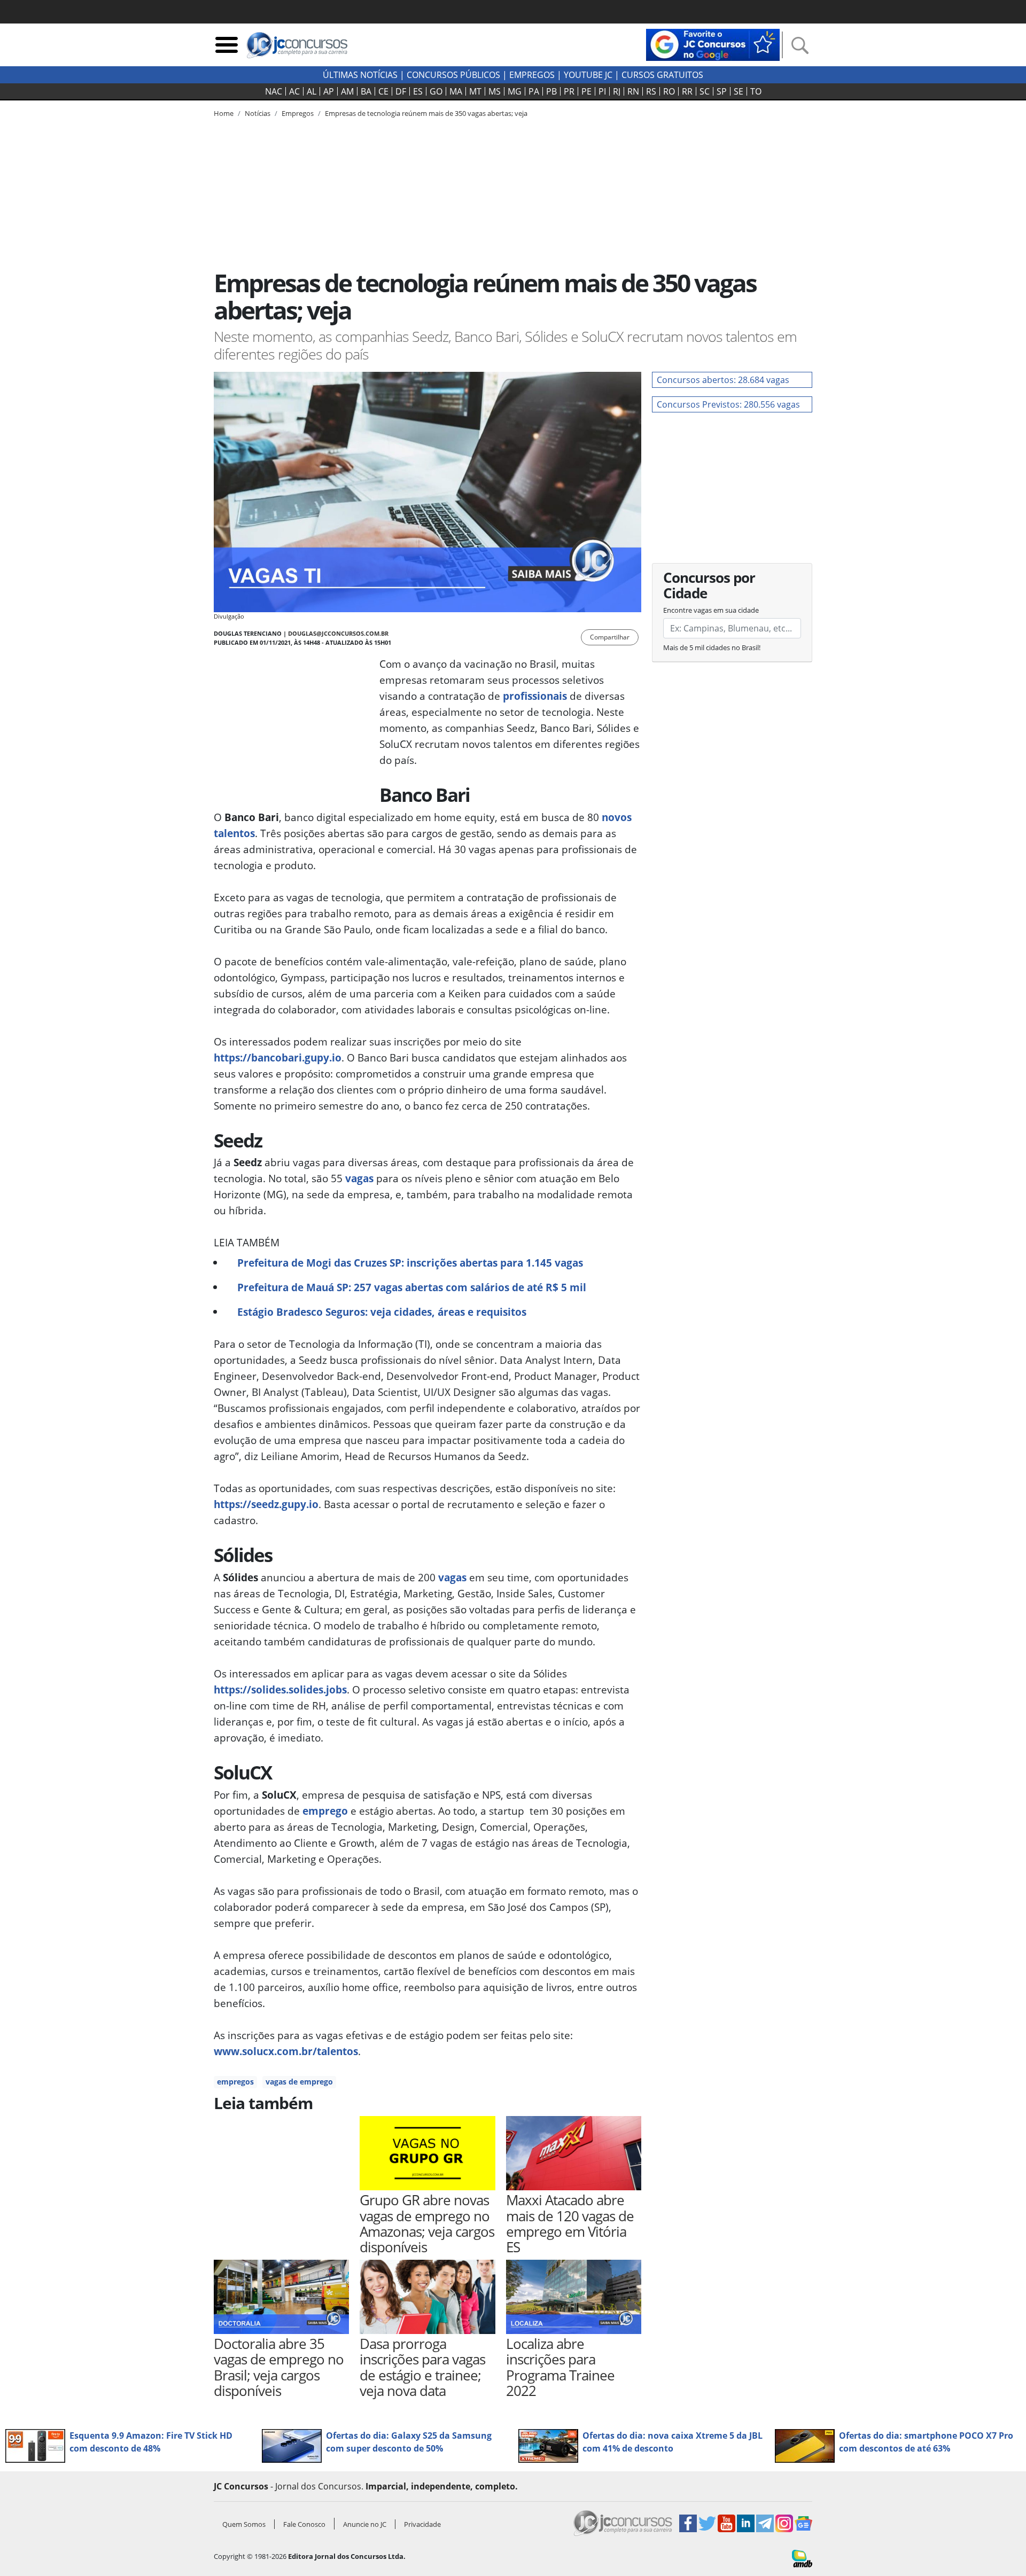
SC (705, 91)
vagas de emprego (299, 2082)
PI (602, 91)
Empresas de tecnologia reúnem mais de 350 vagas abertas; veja (426, 113)
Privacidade (422, 2524)
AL (312, 91)
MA (456, 91)
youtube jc (588, 75)
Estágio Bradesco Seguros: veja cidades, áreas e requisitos (382, 1312)
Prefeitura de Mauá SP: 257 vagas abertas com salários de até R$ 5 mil (412, 1287)
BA (366, 91)
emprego (325, 1811)
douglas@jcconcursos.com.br (338, 633)
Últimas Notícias (360, 75)
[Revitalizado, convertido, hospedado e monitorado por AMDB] (802, 2557)
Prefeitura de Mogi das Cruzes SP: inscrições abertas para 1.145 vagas (410, 1263)
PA (534, 91)
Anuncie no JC (365, 2524)
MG (515, 91)
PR (569, 91)
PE (586, 91)
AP (329, 91)
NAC (274, 91)
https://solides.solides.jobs (280, 1689)
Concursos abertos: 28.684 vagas (723, 380)
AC (294, 91)
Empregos (532, 75)
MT (475, 91)
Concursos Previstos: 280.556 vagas (728, 404)
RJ (617, 91)
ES (418, 91)
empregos (235, 2082)
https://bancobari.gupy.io (278, 1057)
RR (687, 91)
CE (383, 91)
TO (756, 91)
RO (669, 91)
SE (739, 91)
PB (551, 91)
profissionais (535, 696)
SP (722, 91)
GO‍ (436, 91)
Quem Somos (244, 2524)
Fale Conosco (304, 2524)
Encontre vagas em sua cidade (711, 610)
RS (651, 91)
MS (495, 91)
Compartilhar (610, 637)
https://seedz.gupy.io (266, 1504)
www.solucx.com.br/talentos (286, 2051)
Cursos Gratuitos (662, 75)
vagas (359, 1178)
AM (347, 91)
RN (633, 91)
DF (401, 91)
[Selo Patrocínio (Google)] (713, 44)
